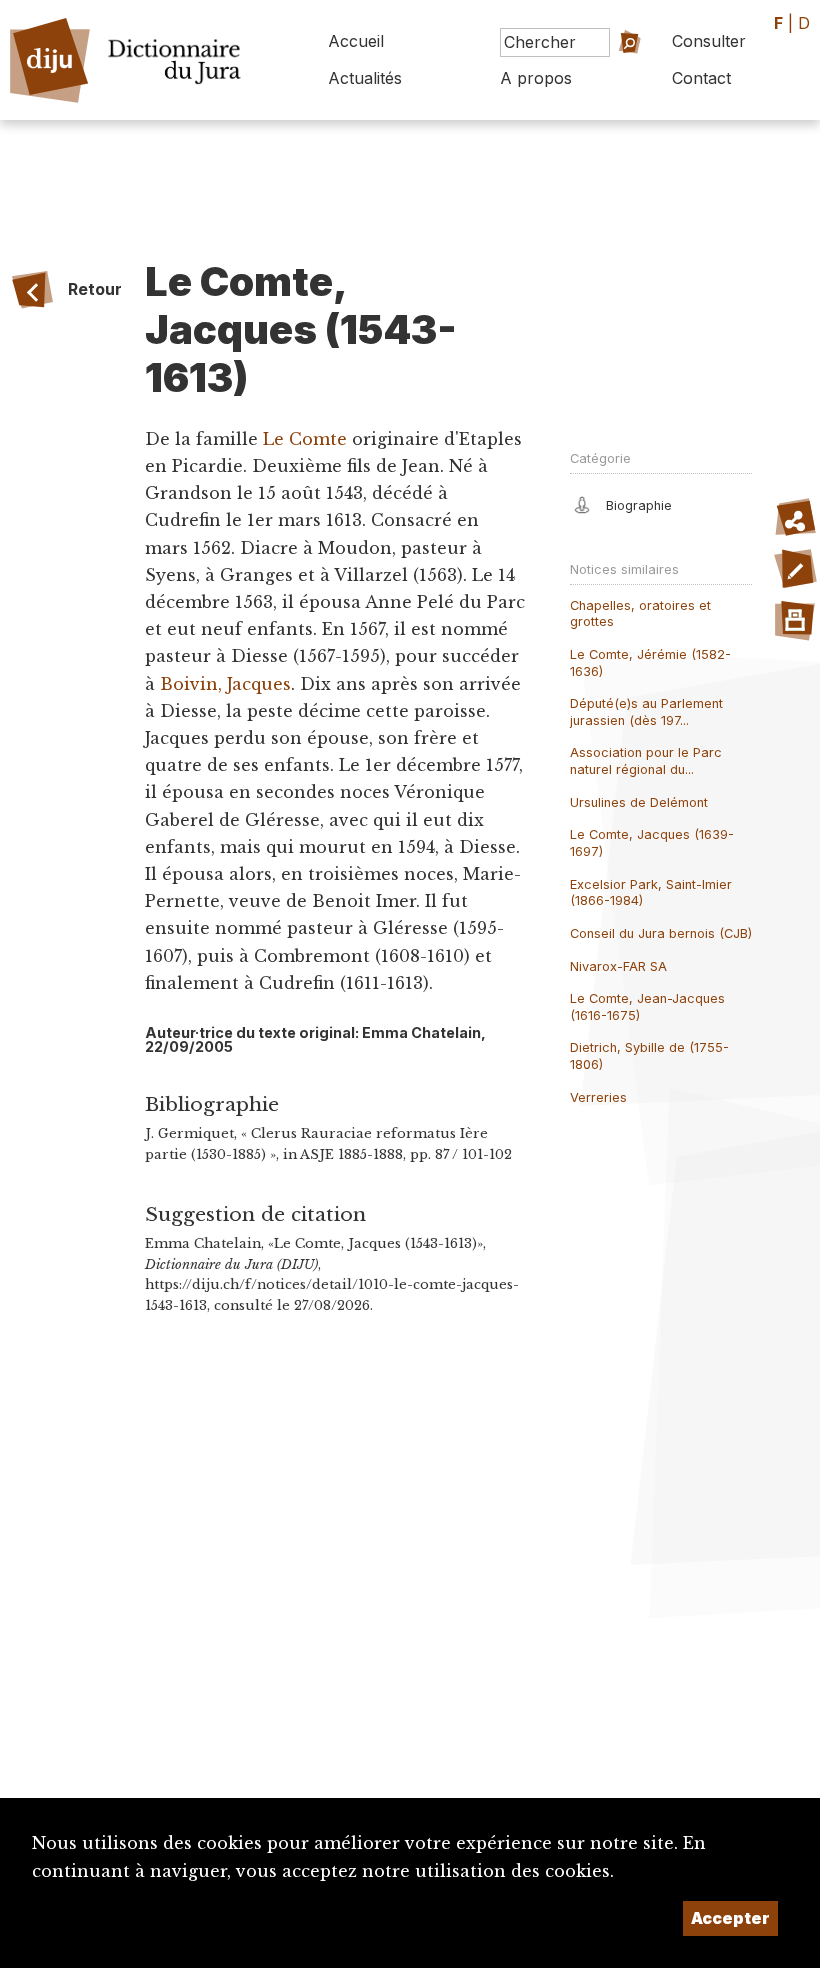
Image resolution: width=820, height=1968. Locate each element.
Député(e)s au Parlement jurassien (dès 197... (646, 712)
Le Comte (307, 439)
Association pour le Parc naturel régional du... (646, 761)
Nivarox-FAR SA (618, 966)
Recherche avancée (606, 84)
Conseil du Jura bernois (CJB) (661, 933)
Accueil (356, 41)
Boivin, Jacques (225, 684)
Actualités (365, 78)
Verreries (598, 1097)
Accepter (730, 1918)
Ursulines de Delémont (639, 802)
